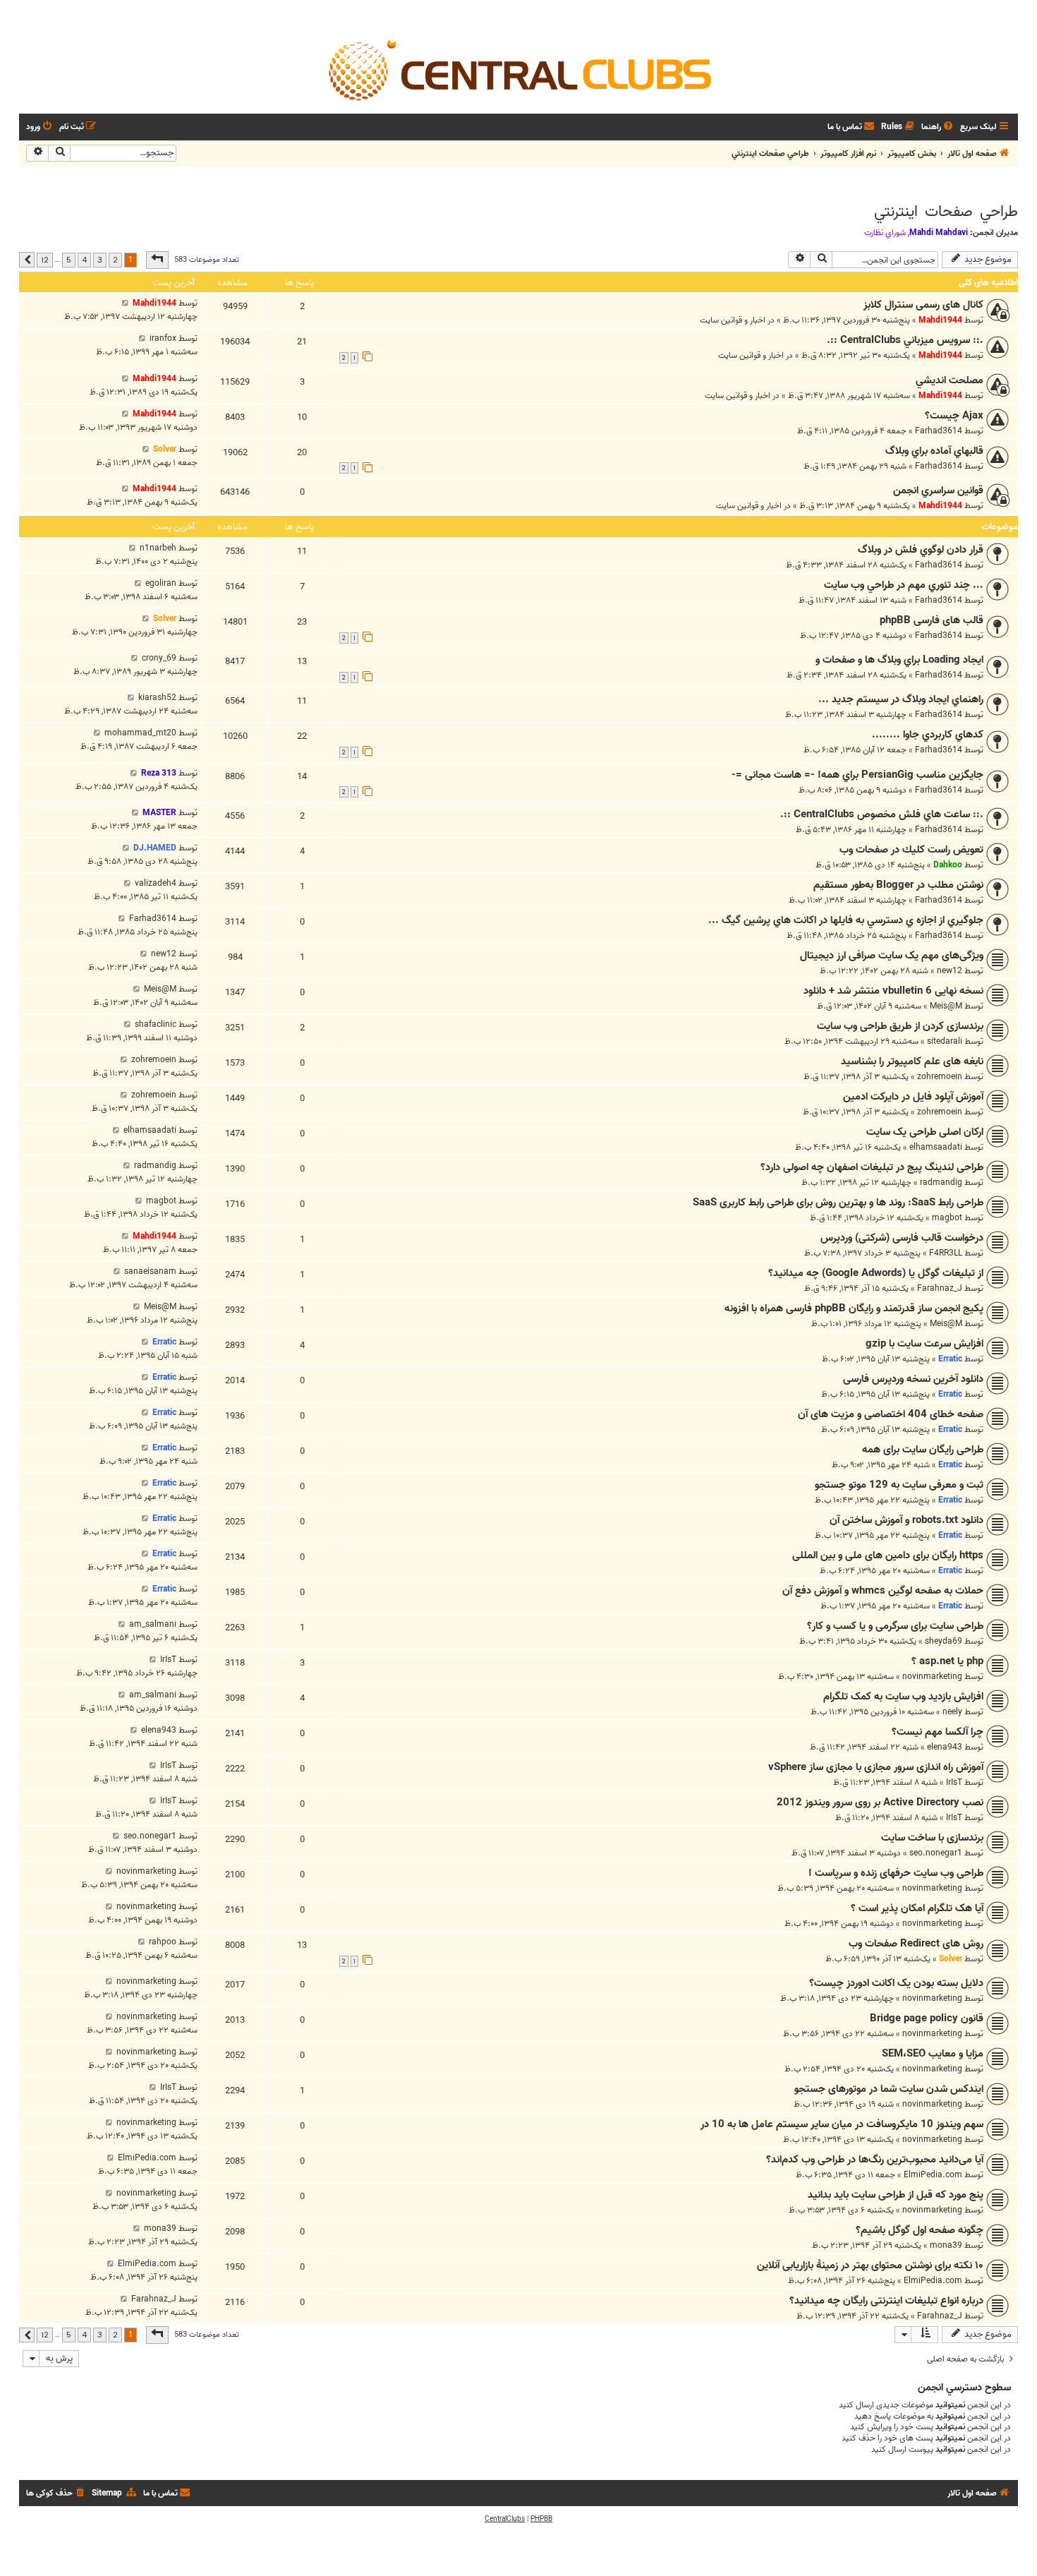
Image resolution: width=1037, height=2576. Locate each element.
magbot (947, 1218)
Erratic (950, 1359)
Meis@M (946, 1006)
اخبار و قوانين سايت (733, 320)
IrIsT (168, 1660)
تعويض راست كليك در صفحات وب (911, 850)
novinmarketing (932, 1677)
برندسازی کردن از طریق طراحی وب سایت (900, 1026)
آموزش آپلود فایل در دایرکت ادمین (913, 1097)
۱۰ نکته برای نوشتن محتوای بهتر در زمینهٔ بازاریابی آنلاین (870, 2265)
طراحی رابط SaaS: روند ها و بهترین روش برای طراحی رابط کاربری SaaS (838, 1203)
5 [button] (69, 260)
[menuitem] (938, 127)
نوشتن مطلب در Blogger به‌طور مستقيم (898, 885)
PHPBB (541, 2519)
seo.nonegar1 (936, 1853)
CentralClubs (505, 2519)
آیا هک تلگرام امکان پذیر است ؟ (917, 1908)
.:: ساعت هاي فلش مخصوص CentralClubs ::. (882, 814)
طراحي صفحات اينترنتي (946, 212)
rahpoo (163, 1942)
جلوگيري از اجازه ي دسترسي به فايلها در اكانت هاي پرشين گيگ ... (846, 920)
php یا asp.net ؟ (947, 1661)
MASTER (159, 813)
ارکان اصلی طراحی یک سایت (925, 1132)
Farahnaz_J (940, 1288)
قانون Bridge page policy (927, 2018)
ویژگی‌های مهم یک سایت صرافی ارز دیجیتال (892, 956)
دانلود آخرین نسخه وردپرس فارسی (913, 1379)
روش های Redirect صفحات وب (916, 1944)
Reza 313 (159, 773)
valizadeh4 (156, 883)
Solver (165, 449)
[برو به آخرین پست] (125, 303)
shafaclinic (156, 1024)
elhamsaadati (936, 1147)
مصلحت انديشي (950, 380)
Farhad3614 (939, 431)
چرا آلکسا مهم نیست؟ (938, 1732)
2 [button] (115, 260)
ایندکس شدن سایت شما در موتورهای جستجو (889, 2089)
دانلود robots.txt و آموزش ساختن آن (906, 1520)
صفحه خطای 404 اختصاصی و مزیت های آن (891, 1414)
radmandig (941, 1182)
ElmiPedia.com (933, 2175)
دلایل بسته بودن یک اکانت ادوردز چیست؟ (896, 1983)
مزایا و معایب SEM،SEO (933, 2054)
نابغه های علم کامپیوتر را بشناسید (912, 1061)
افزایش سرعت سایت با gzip (924, 1344)
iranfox (163, 338)
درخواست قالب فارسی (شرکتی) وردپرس (902, 1238)
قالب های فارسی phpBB (932, 620)
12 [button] (45, 260)
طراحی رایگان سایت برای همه (923, 1450)
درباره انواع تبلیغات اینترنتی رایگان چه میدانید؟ (886, 2301)
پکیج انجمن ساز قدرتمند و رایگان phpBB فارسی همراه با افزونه (854, 1308)
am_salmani (153, 1624)
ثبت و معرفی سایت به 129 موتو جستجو (899, 1485)
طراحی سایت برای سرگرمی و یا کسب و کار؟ (895, 1626)
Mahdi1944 (940, 320)
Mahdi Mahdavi (939, 233)
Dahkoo (948, 865)
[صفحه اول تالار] (518, 69)
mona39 (946, 2245)
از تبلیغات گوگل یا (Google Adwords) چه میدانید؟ (876, 1273)
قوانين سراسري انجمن (938, 490)
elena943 (945, 1747)
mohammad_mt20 (140, 733)
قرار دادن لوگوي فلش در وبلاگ (921, 550)
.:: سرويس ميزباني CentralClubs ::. (905, 340)
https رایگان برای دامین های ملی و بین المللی (888, 1555)
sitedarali (945, 1041)
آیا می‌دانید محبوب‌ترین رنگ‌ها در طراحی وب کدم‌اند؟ (875, 2160)
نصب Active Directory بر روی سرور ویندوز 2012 (880, 1802)
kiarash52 (157, 698)
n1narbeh (158, 548)
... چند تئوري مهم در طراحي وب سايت (904, 585)
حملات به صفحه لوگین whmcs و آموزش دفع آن (883, 1591)
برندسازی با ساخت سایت (932, 1838)
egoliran (161, 583)
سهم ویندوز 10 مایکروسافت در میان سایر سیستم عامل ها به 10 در (842, 2124)
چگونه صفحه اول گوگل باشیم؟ (920, 2230)
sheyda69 (944, 1641)
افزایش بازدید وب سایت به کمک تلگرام (903, 1697)
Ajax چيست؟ (954, 416)
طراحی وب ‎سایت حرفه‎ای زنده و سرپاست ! (896, 1873)
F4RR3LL (946, 1253)
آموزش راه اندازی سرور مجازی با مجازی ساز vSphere (876, 1767)
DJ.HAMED (155, 848)
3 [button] (100, 260)
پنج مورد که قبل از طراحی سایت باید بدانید (896, 2195)
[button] (157, 260)
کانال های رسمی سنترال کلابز (923, 305)
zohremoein (940, 1077)
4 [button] (84, 260)
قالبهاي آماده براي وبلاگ (934, 451)
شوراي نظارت (885, 233)
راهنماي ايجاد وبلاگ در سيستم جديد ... (901, 699)
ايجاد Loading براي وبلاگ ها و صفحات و (899, 660)
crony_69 (159, 658)
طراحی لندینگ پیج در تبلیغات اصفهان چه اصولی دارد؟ (872, 1167)
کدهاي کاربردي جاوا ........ (928, 735)
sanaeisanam (150, 1271)
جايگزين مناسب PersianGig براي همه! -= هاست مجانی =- (857, 775)
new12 (950, 971)
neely (952, 1712)
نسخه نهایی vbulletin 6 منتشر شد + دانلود (893, 991)
